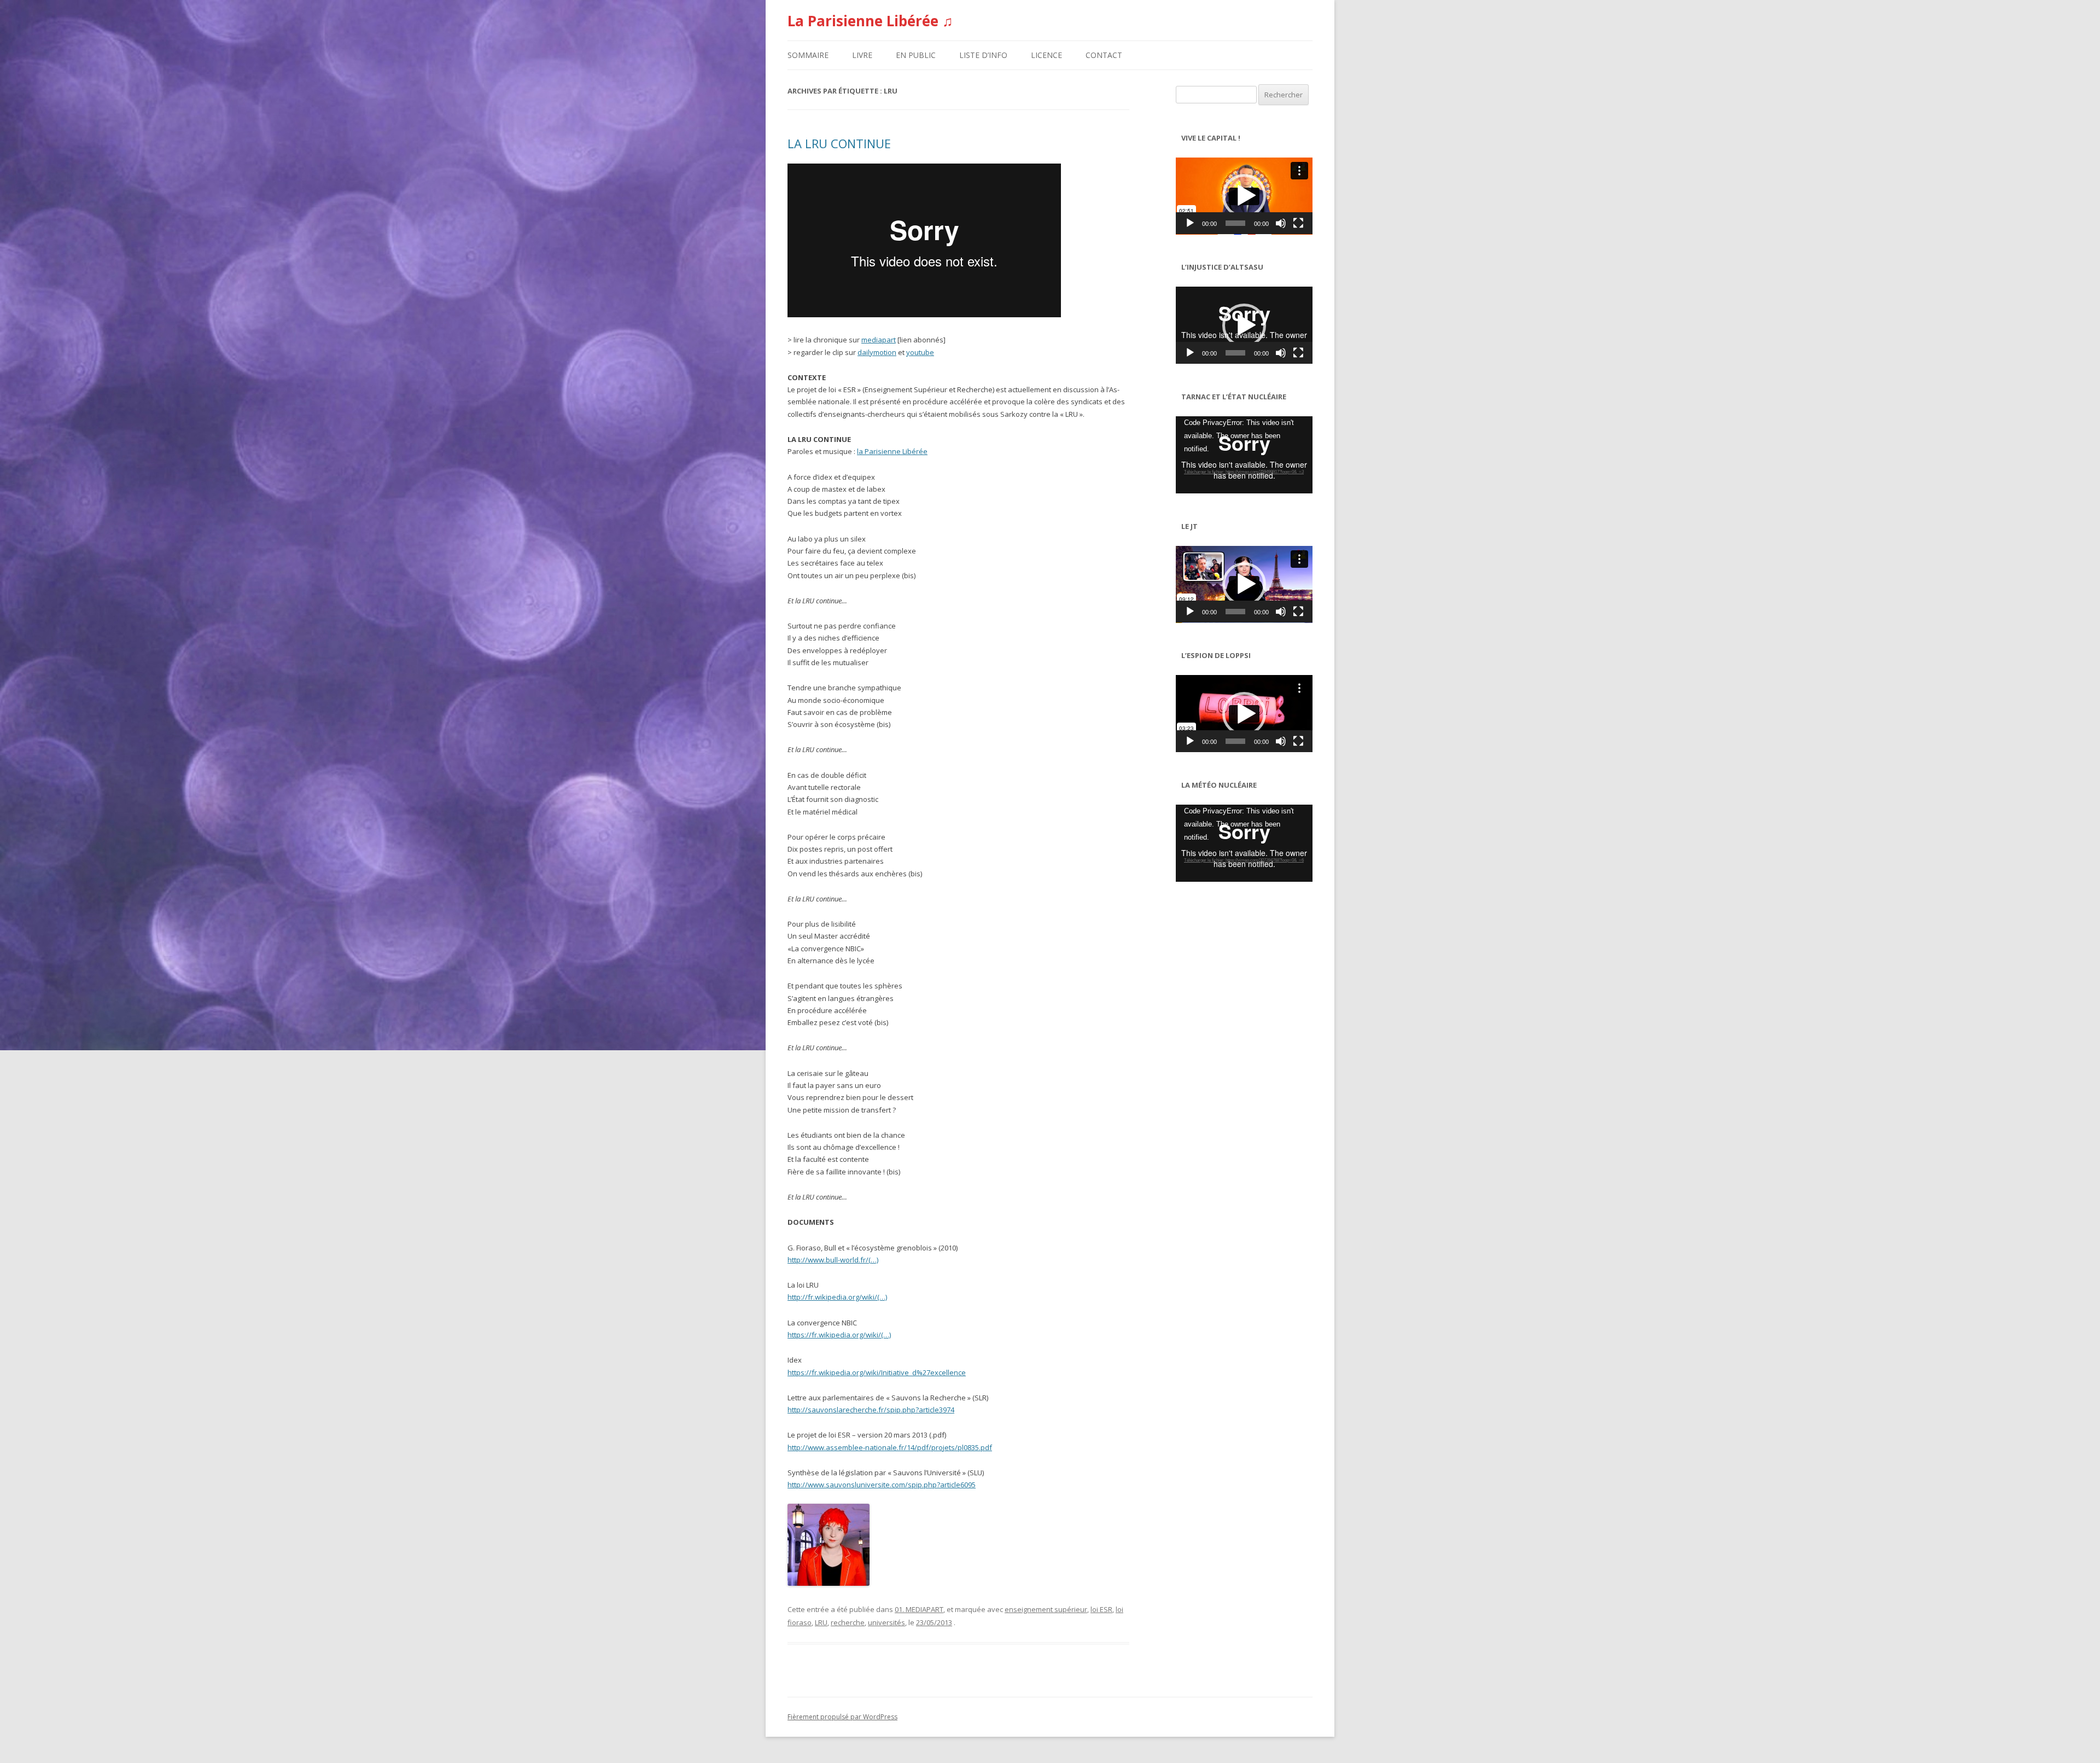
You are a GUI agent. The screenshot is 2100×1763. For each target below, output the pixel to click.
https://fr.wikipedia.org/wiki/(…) (839, 1335)
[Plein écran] (1298, 223)
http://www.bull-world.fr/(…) (833, 1260)
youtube (920, 352)
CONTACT (1104, 55)
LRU (821, 1622)
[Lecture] (1190, 223)
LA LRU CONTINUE (839, 143)
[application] (1244, 196)
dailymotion (877, 352)
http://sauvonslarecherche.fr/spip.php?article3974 (871, 1410)
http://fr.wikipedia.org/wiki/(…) (837, 1297)
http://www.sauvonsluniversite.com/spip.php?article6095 (882, 1485)
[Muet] (1281, 223)
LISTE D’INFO (983, 55)
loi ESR (1101, 1609)
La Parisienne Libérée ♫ (870, 21)
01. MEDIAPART (919, 1609)
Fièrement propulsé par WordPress (842, 1717)
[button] (1244, 196)
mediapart (879, 340)
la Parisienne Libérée (892, 451)
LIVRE (862, 55)
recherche (848, 1622)
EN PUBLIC (916, 55)
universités (886, 1622)
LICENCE (1046, 55)
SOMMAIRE (808, 55)
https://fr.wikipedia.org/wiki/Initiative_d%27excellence (877, 1372)
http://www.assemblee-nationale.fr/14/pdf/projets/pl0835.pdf (890, 1447)
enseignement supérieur (1046, 1609)
